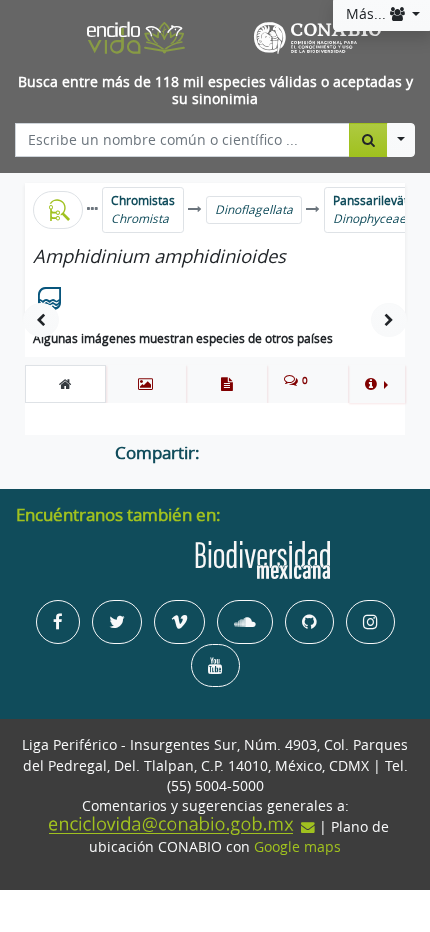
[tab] (65, 384)
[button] (376, 384)
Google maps (297, 847)
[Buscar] (368, 140)
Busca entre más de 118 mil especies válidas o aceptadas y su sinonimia (215, 90)
